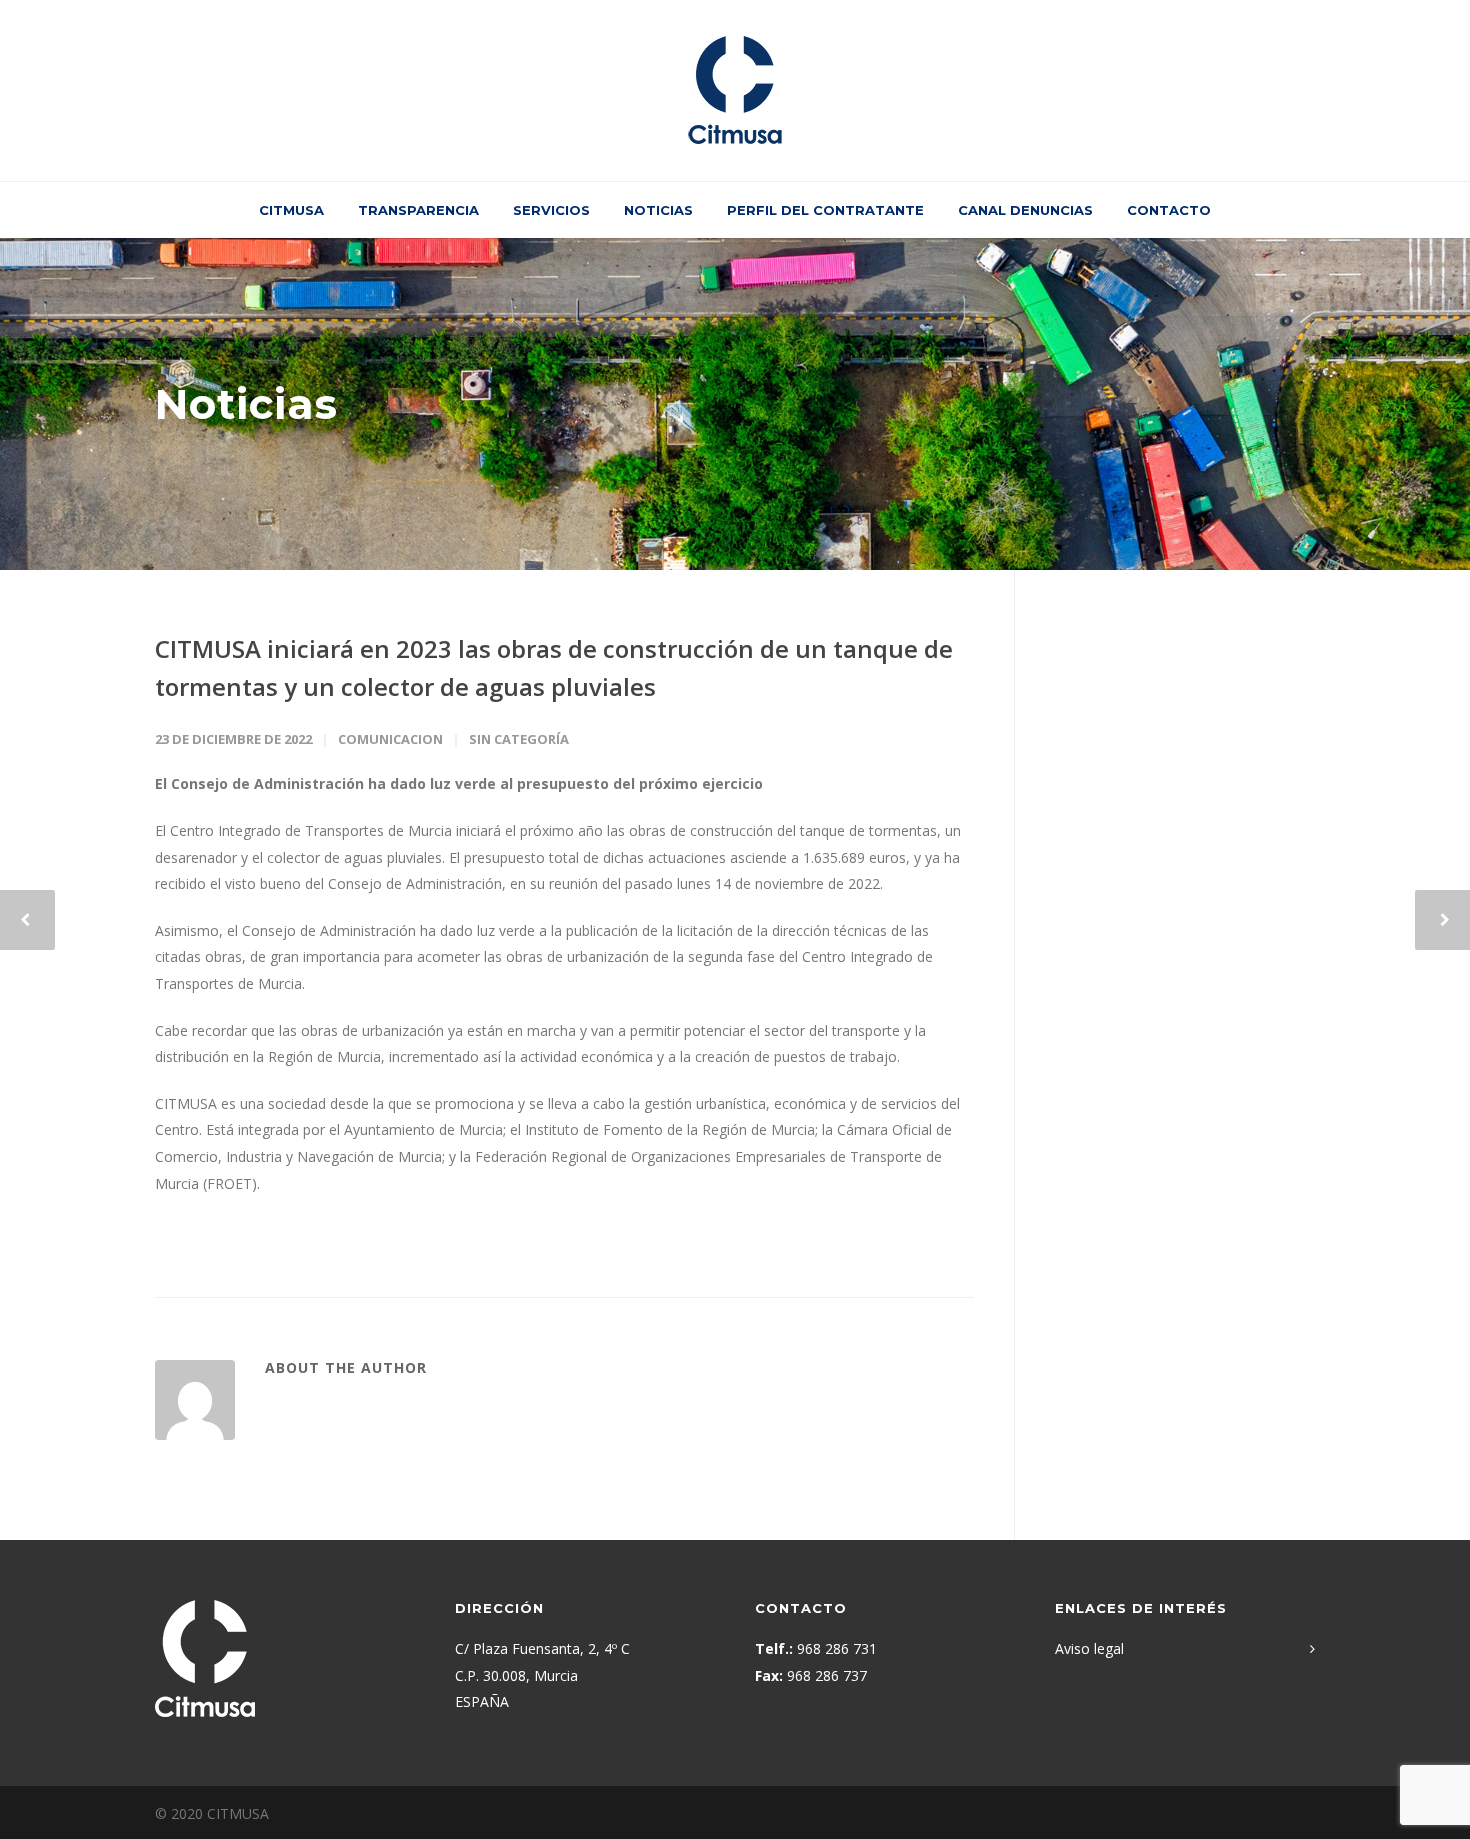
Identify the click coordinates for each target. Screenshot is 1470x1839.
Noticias (658, 210)
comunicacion (390, 739)
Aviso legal (1089, 1648)
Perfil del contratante (825, 210)
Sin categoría (519, 739)
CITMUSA (291, 210)
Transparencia (418, 210)
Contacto (1169, 210)
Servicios (551, 210)
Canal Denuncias (1025, 210)
